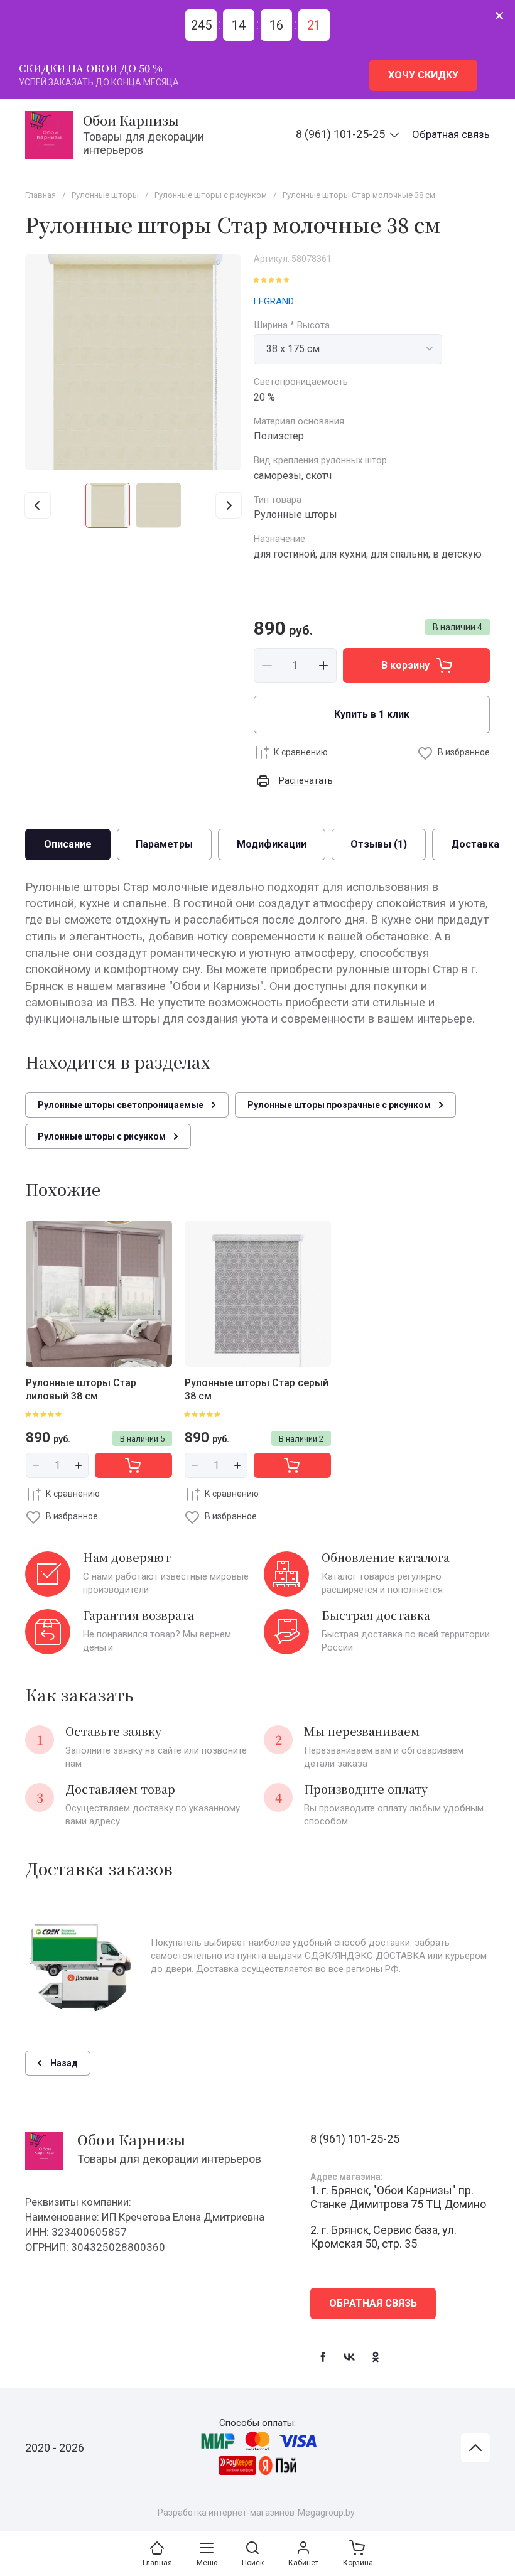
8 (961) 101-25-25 (340, 134)
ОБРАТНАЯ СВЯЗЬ (373, 2303)
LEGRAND (274, 301)
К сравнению (301, 752)
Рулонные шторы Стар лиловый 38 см (81, 1389)
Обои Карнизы (131, 120)
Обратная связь (451, 134)
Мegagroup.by (326, 2513)
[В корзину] (133, 1465)
